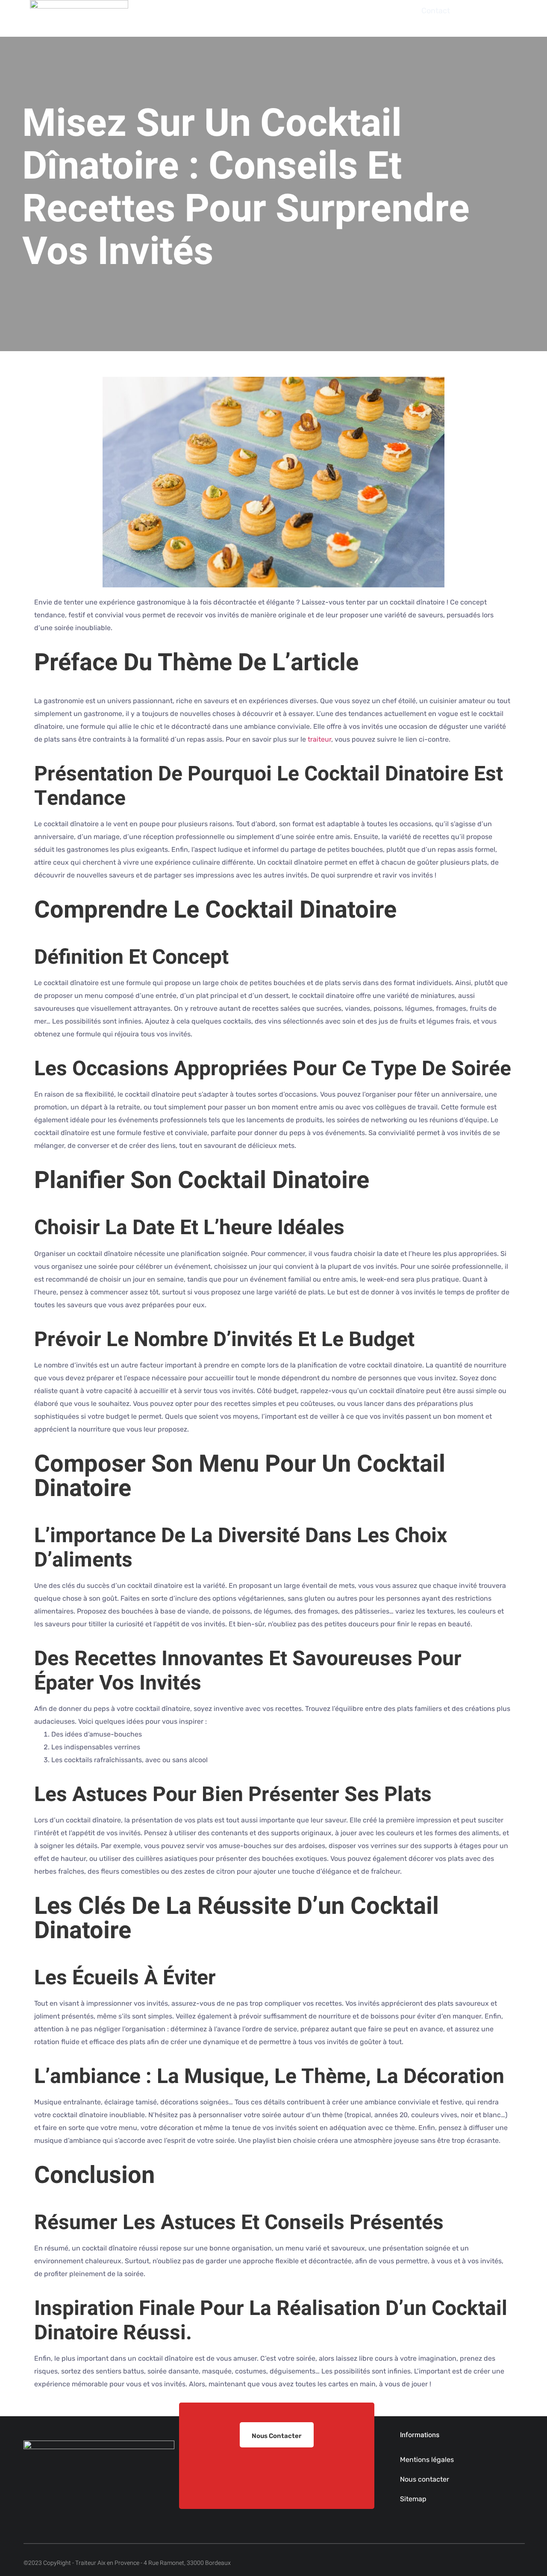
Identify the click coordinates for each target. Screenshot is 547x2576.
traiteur (319, 739)
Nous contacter (425, 2479)
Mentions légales (427, 2460)
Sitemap (413, 2499)
